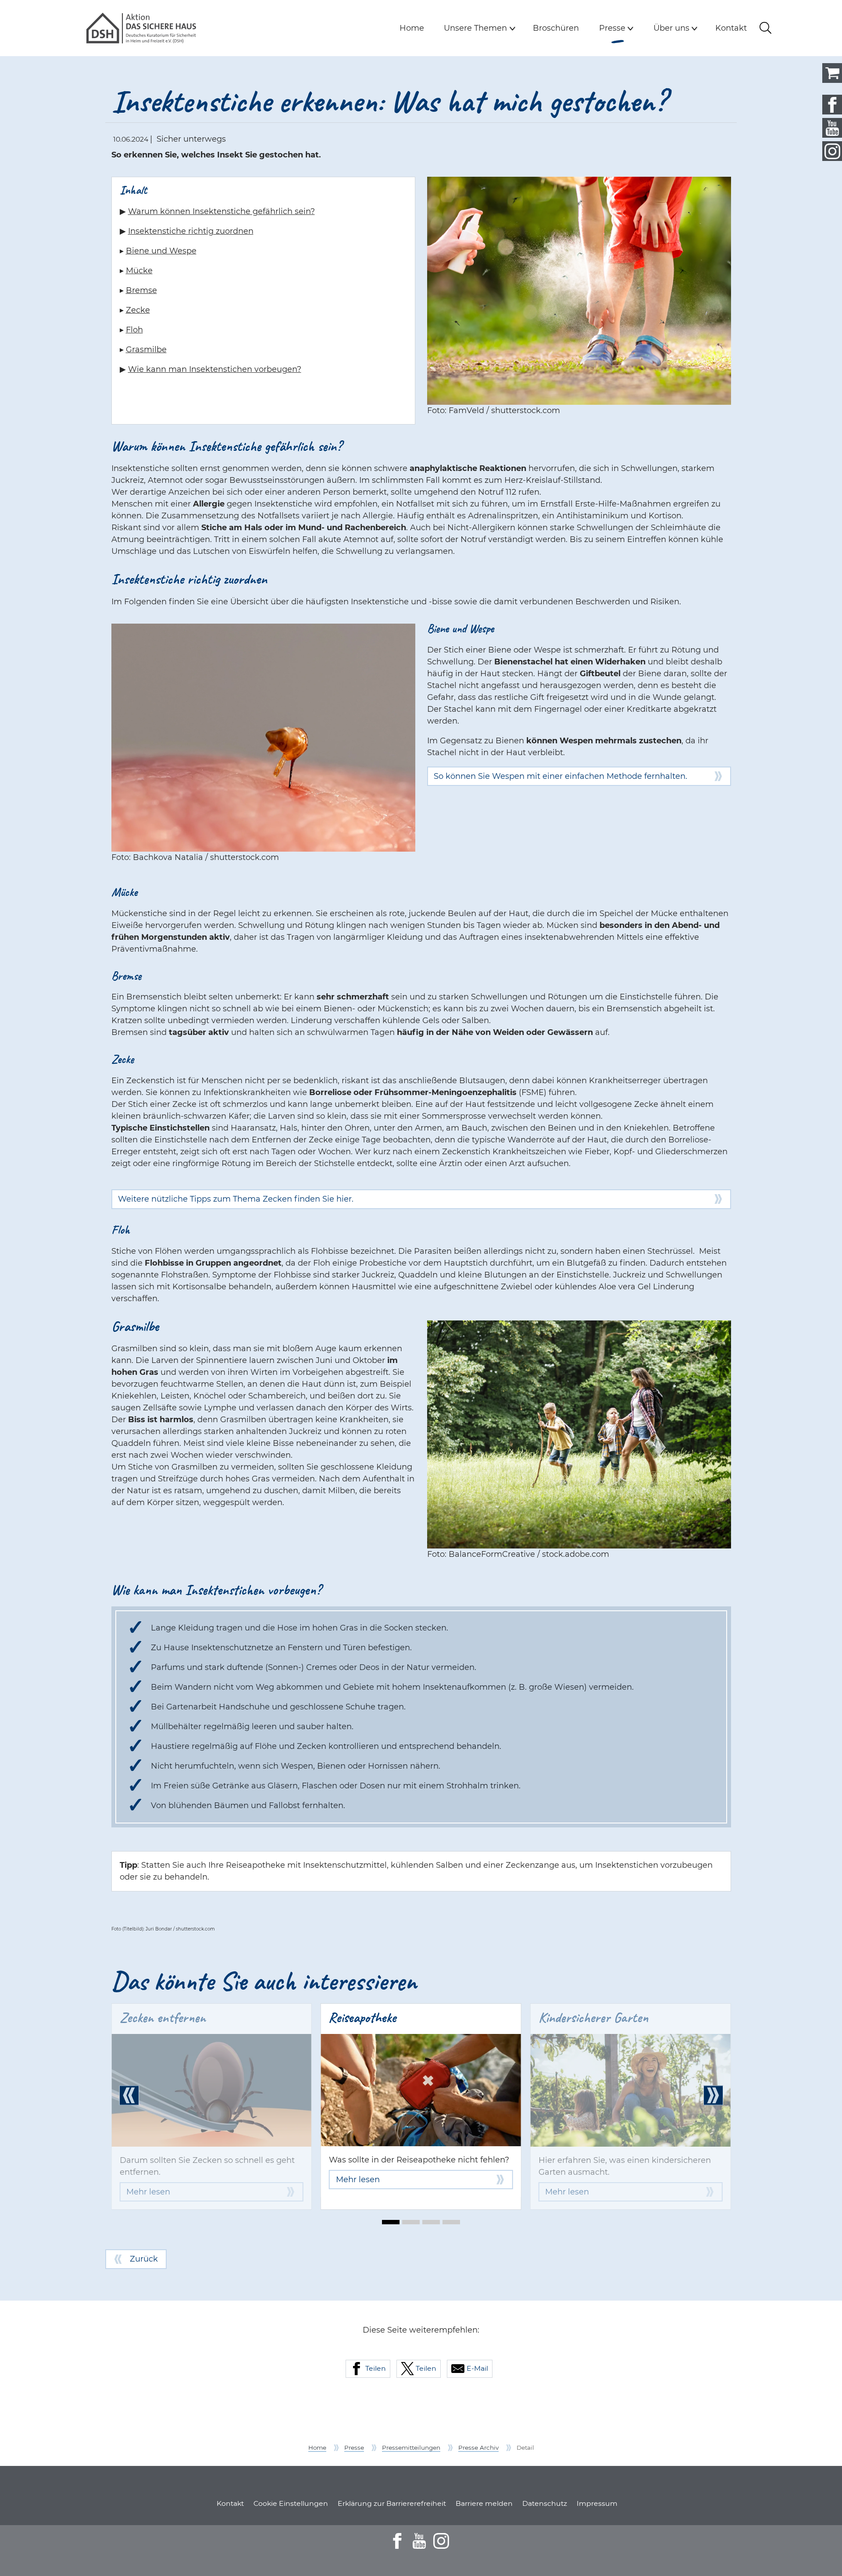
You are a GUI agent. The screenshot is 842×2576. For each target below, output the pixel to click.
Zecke (138, 310)
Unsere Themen (475, 28)
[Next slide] (713, 2095)
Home (412, 28)
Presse (618, 28)
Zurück (144, 2259)
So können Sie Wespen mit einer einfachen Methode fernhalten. (560, 776)
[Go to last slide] (129, 2095)
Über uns (671, 28)
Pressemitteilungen (411, 2448)
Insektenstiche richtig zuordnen (191, 231)
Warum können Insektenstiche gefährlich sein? (221, 211)
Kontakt (731, 28)
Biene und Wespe (161, 251)
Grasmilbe (146, 350)
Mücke (139, 271)
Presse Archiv (478, 2448)
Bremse (141, 290)
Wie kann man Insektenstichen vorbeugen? (215, 369)
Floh (134, 330)
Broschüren (556, 28)
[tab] (391, 2222)
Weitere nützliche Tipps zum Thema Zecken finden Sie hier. (236, 1199)
